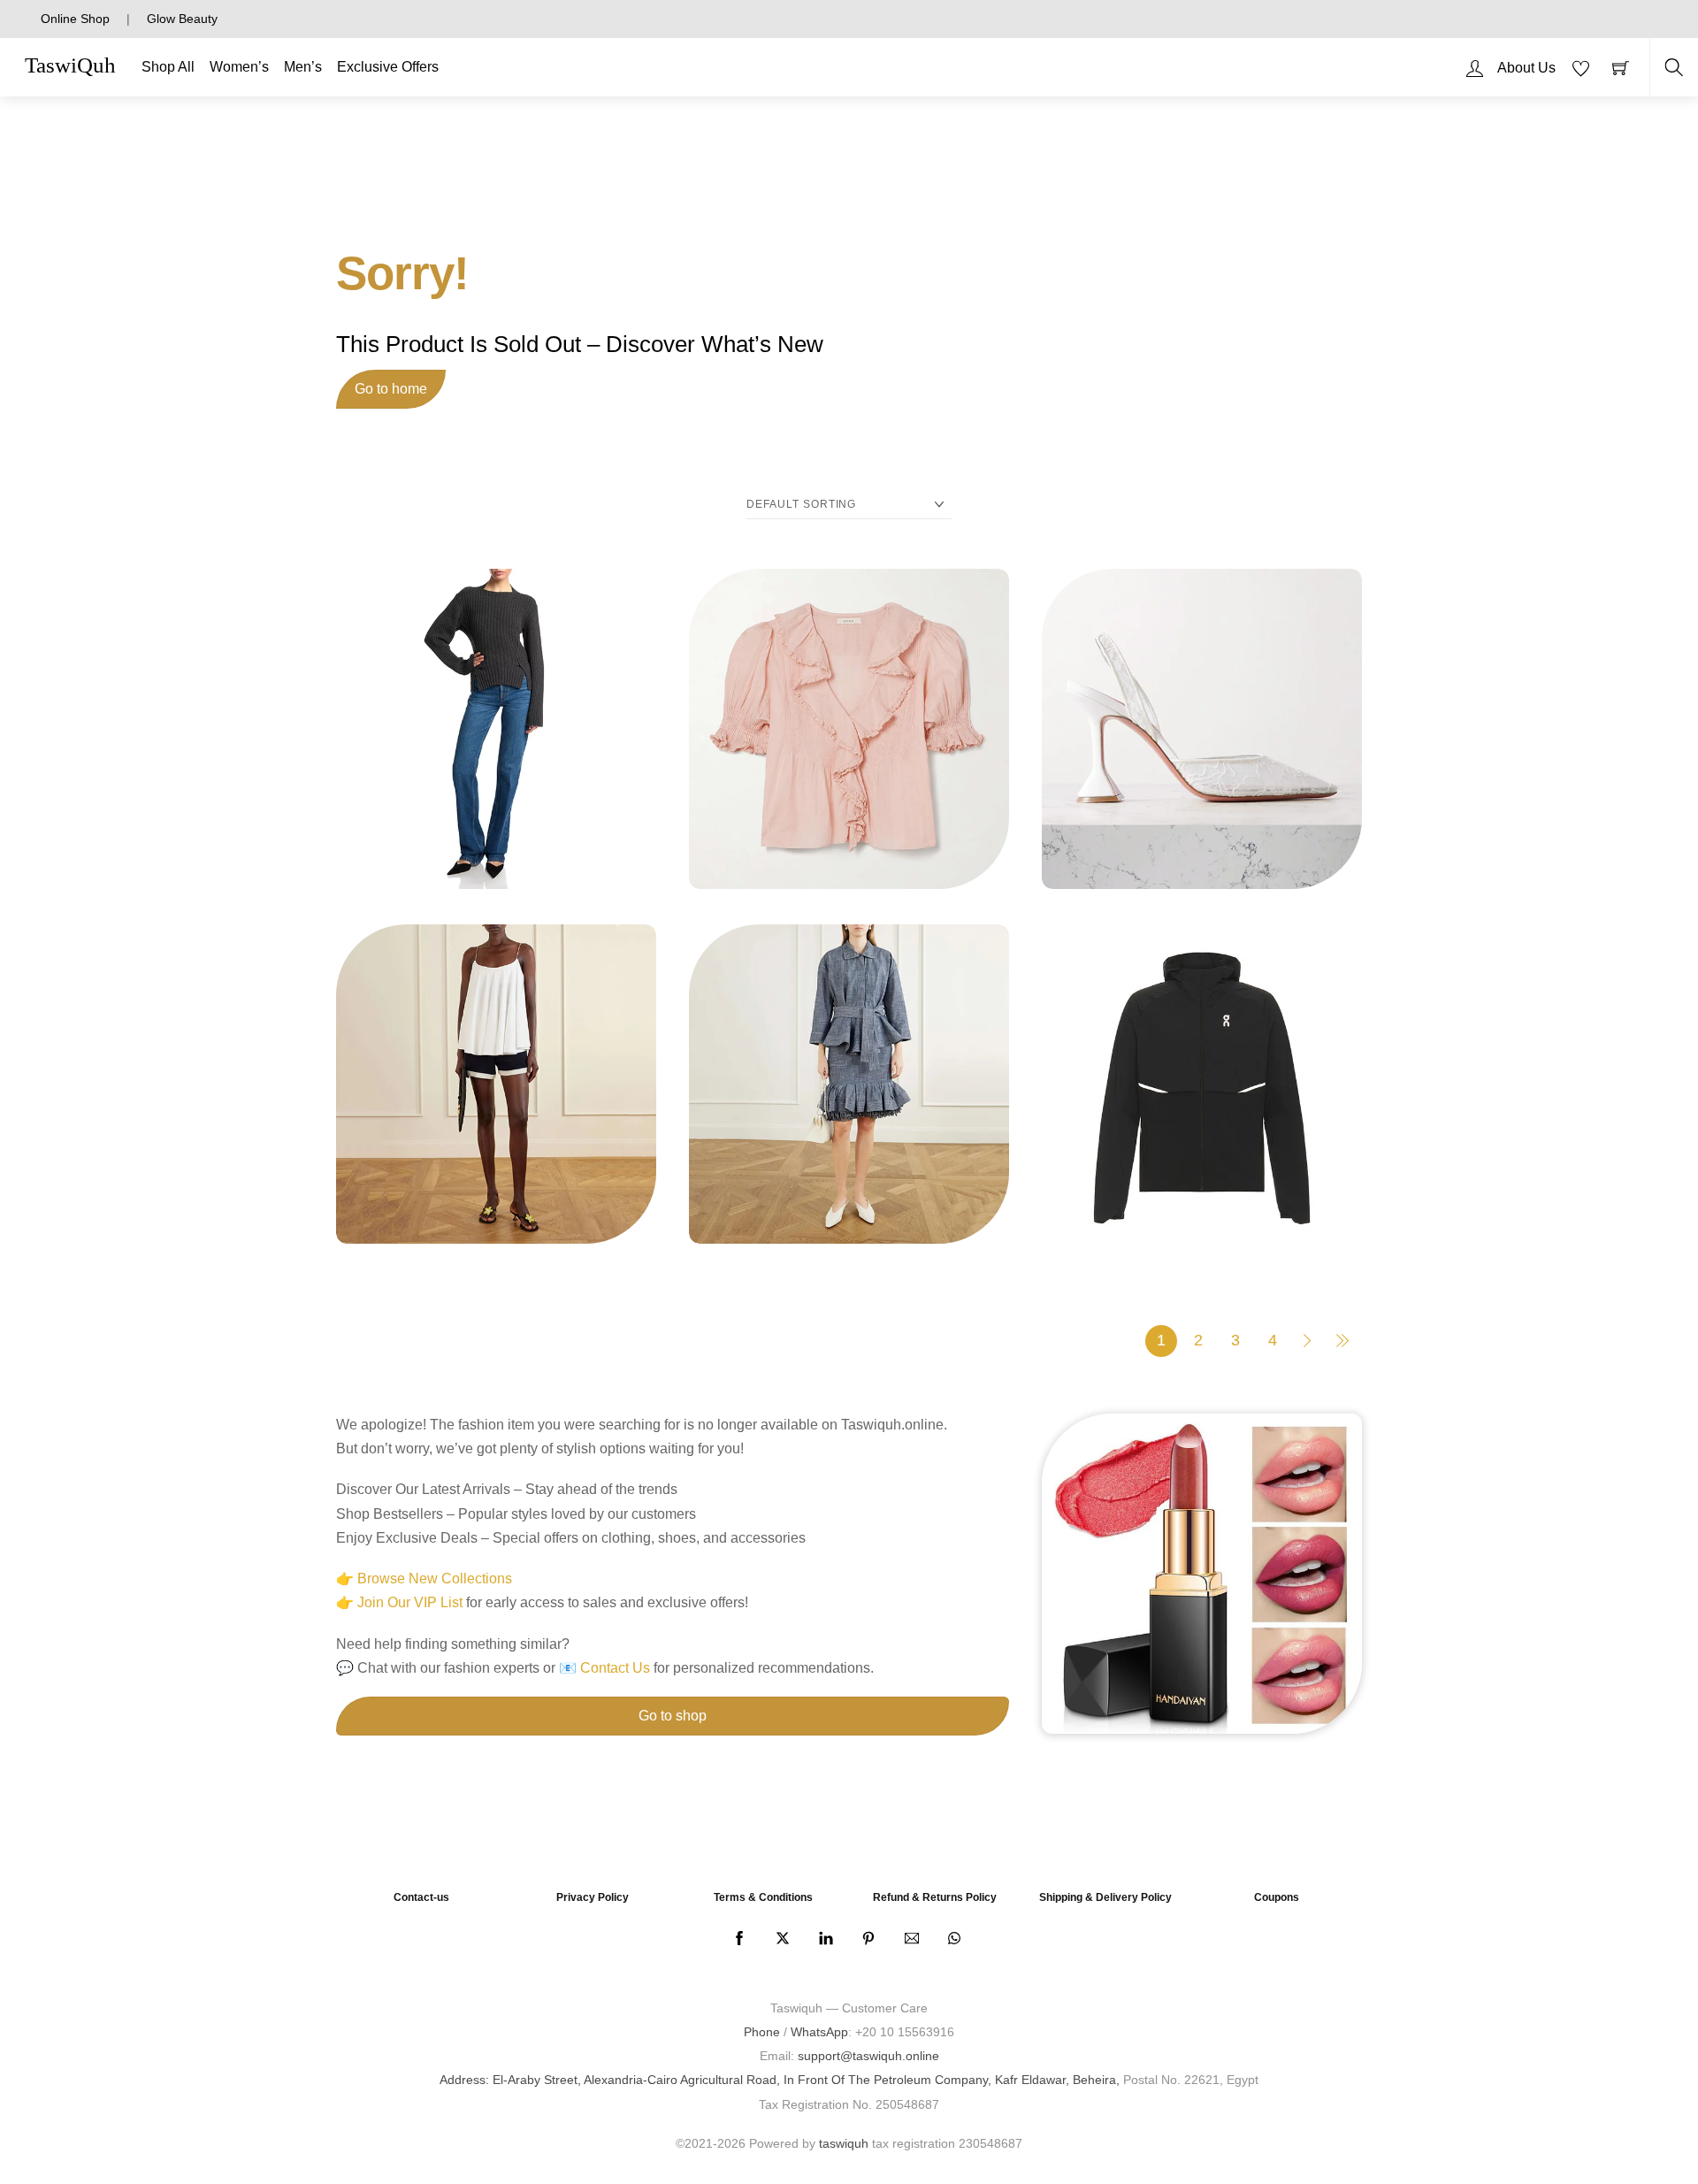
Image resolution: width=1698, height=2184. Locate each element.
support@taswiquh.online (868, 2056)
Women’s (239, 67)
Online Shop (75, 19)
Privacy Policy (593, 1897)
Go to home (391, 389)
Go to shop (673, 1716)
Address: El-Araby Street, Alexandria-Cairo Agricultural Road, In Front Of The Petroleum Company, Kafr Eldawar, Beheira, (780, 2080)
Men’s (303, 67)
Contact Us (615, 1668)
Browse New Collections (435, 1579)
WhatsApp (819, 2032)
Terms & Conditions (763, 1897)
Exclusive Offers (388, 67)
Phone (762, 2032)
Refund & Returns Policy (935, 1897)
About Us (1526, 68)
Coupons (1277, 1897)
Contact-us (421, 1897)
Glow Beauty (182, 19)
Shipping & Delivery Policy (1105, 1897)
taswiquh (844, 2143)
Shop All (168, 67)
